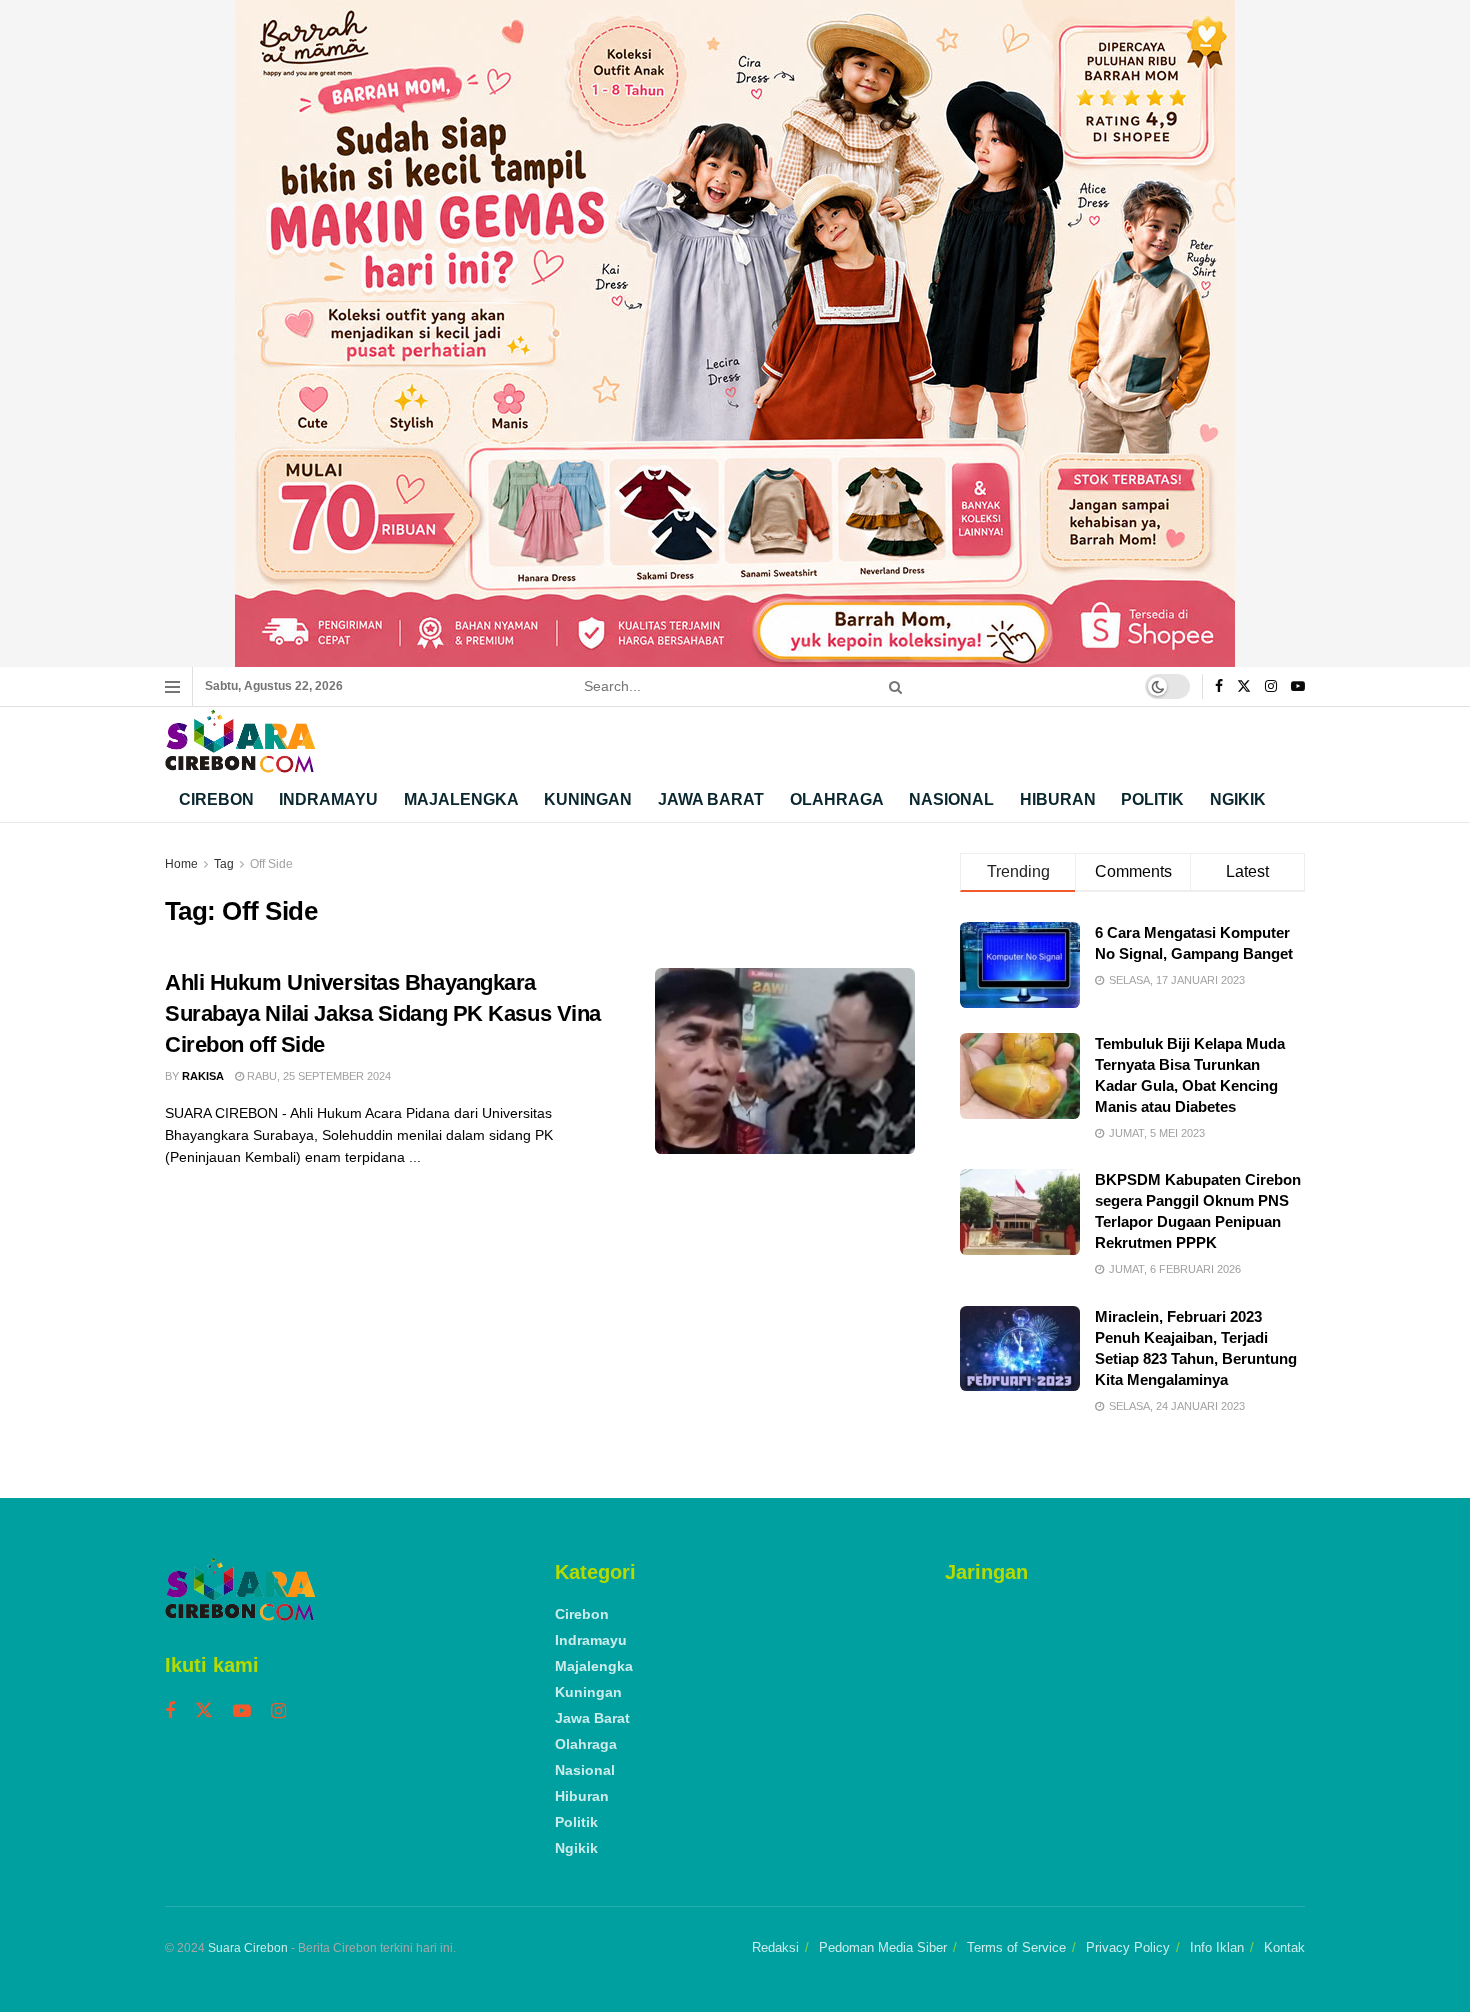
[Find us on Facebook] (1219, 687)
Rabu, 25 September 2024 (317, 1076)
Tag (224, 864)
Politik (1152, 799)
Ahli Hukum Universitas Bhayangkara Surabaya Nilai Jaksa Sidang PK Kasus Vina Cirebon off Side (383, 1013)
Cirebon (216, 799)
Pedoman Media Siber (883, 1947)
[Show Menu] (172, 687)
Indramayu (328, 799)
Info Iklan (1217, 1947)
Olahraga (837, 799)
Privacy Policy (1128, 1947)
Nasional (951, 799)
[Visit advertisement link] (735, 333)
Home (181, 864)
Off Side (271, 864)
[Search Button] (892, 686)
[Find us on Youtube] (1298, 687)
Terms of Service (1016, 1947)
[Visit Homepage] (240, 741)
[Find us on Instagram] (1271, 687)
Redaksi (775, 1947)
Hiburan (1058, 799)
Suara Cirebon (248, 1948)
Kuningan (588, 799)
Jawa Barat (711, 799)
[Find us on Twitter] (1244, 687)
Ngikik (1238, 799)
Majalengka (461, 799)
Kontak (1284, 1947)
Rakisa (203, 1076)
